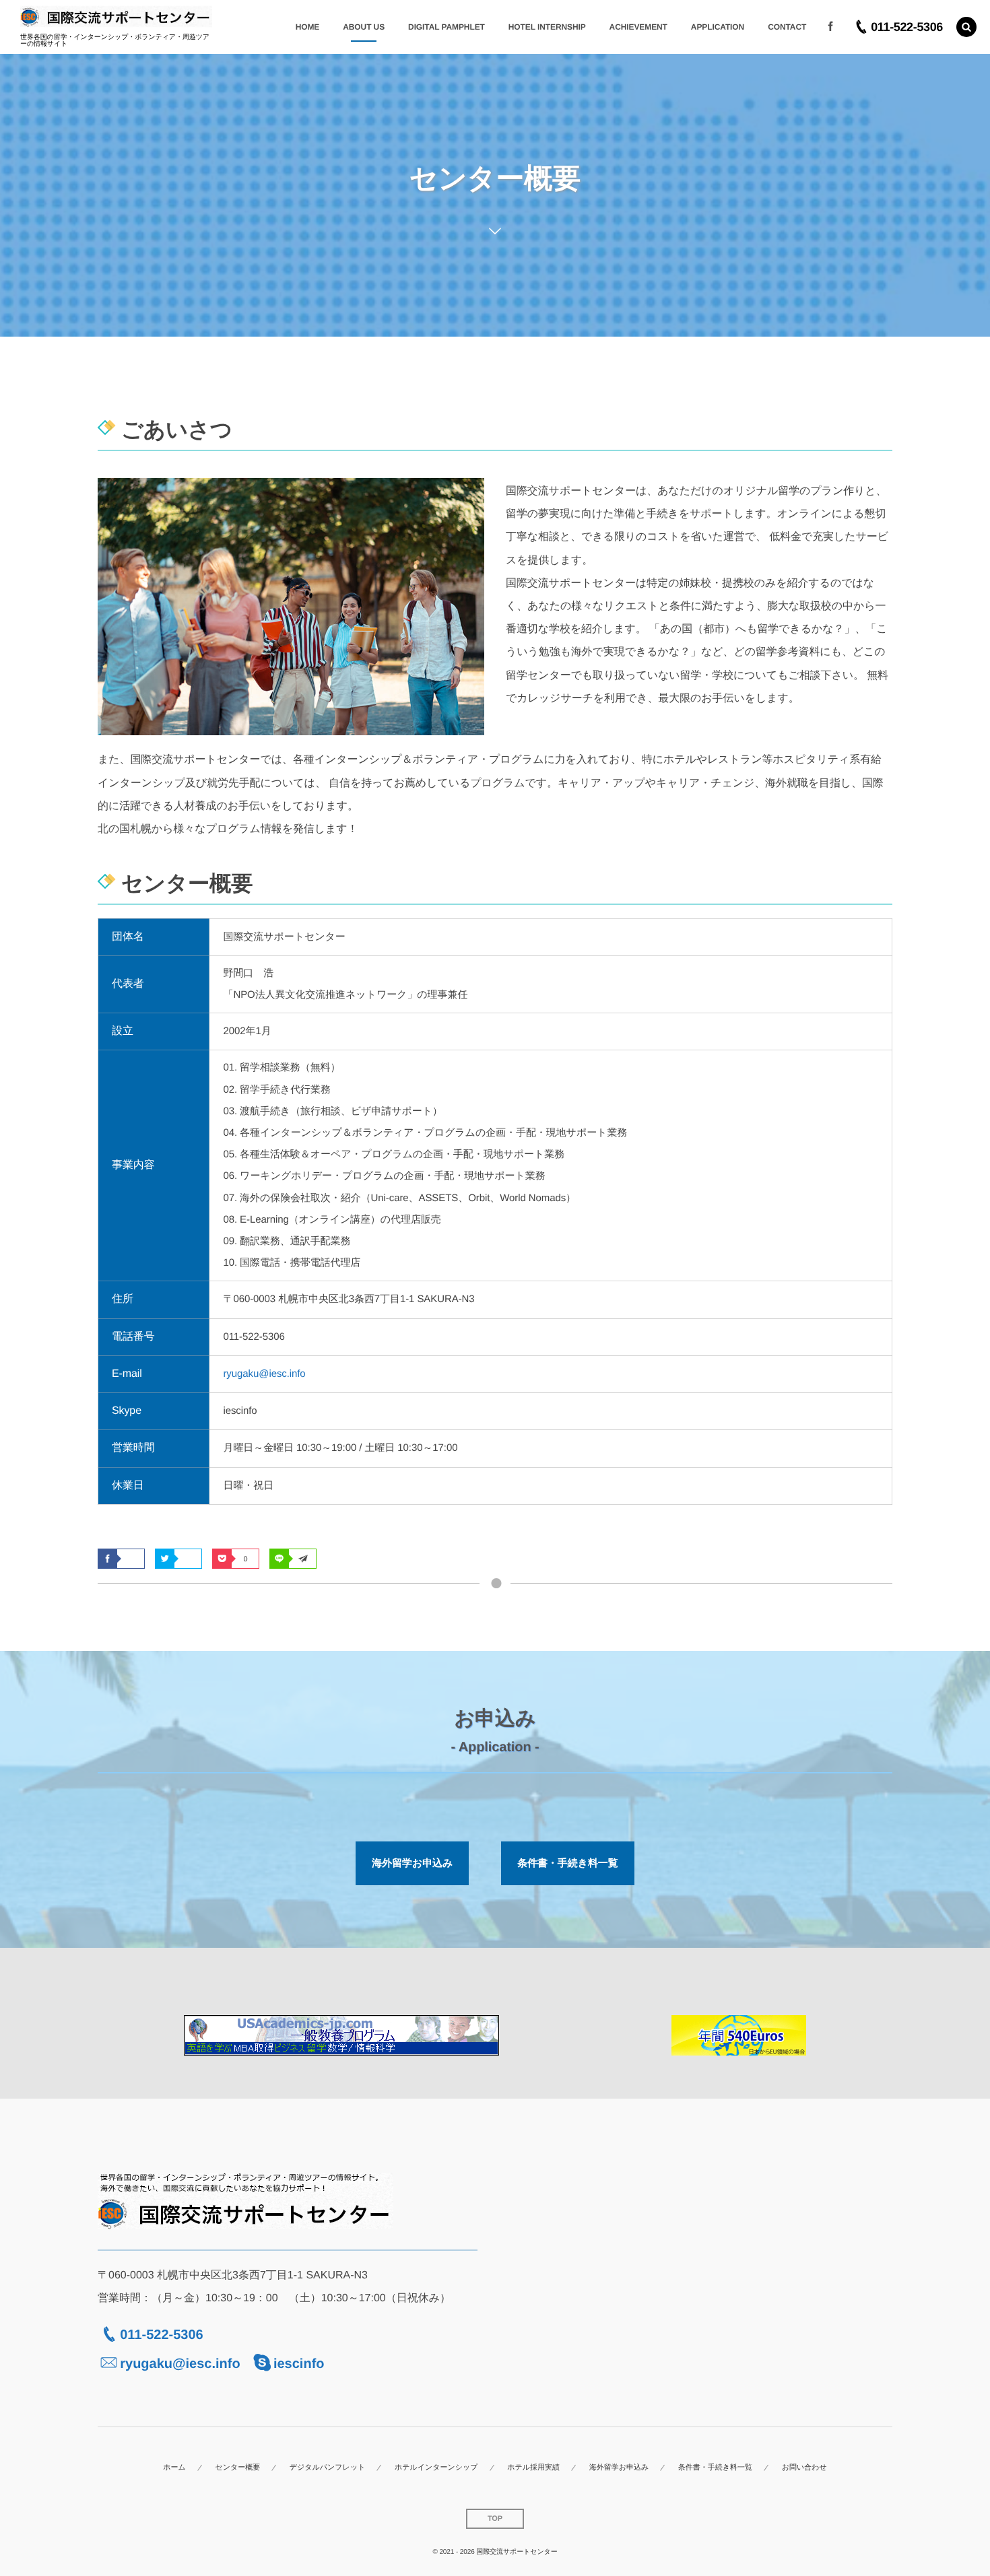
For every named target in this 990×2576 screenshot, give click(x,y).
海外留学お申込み (412, 1863)
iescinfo (299, 2364)
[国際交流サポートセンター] (116, 17)
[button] (966, 27)
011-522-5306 (161, 2335)
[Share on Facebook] (830, 27)
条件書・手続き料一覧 (567, 1863)
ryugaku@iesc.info (264, 1374)
